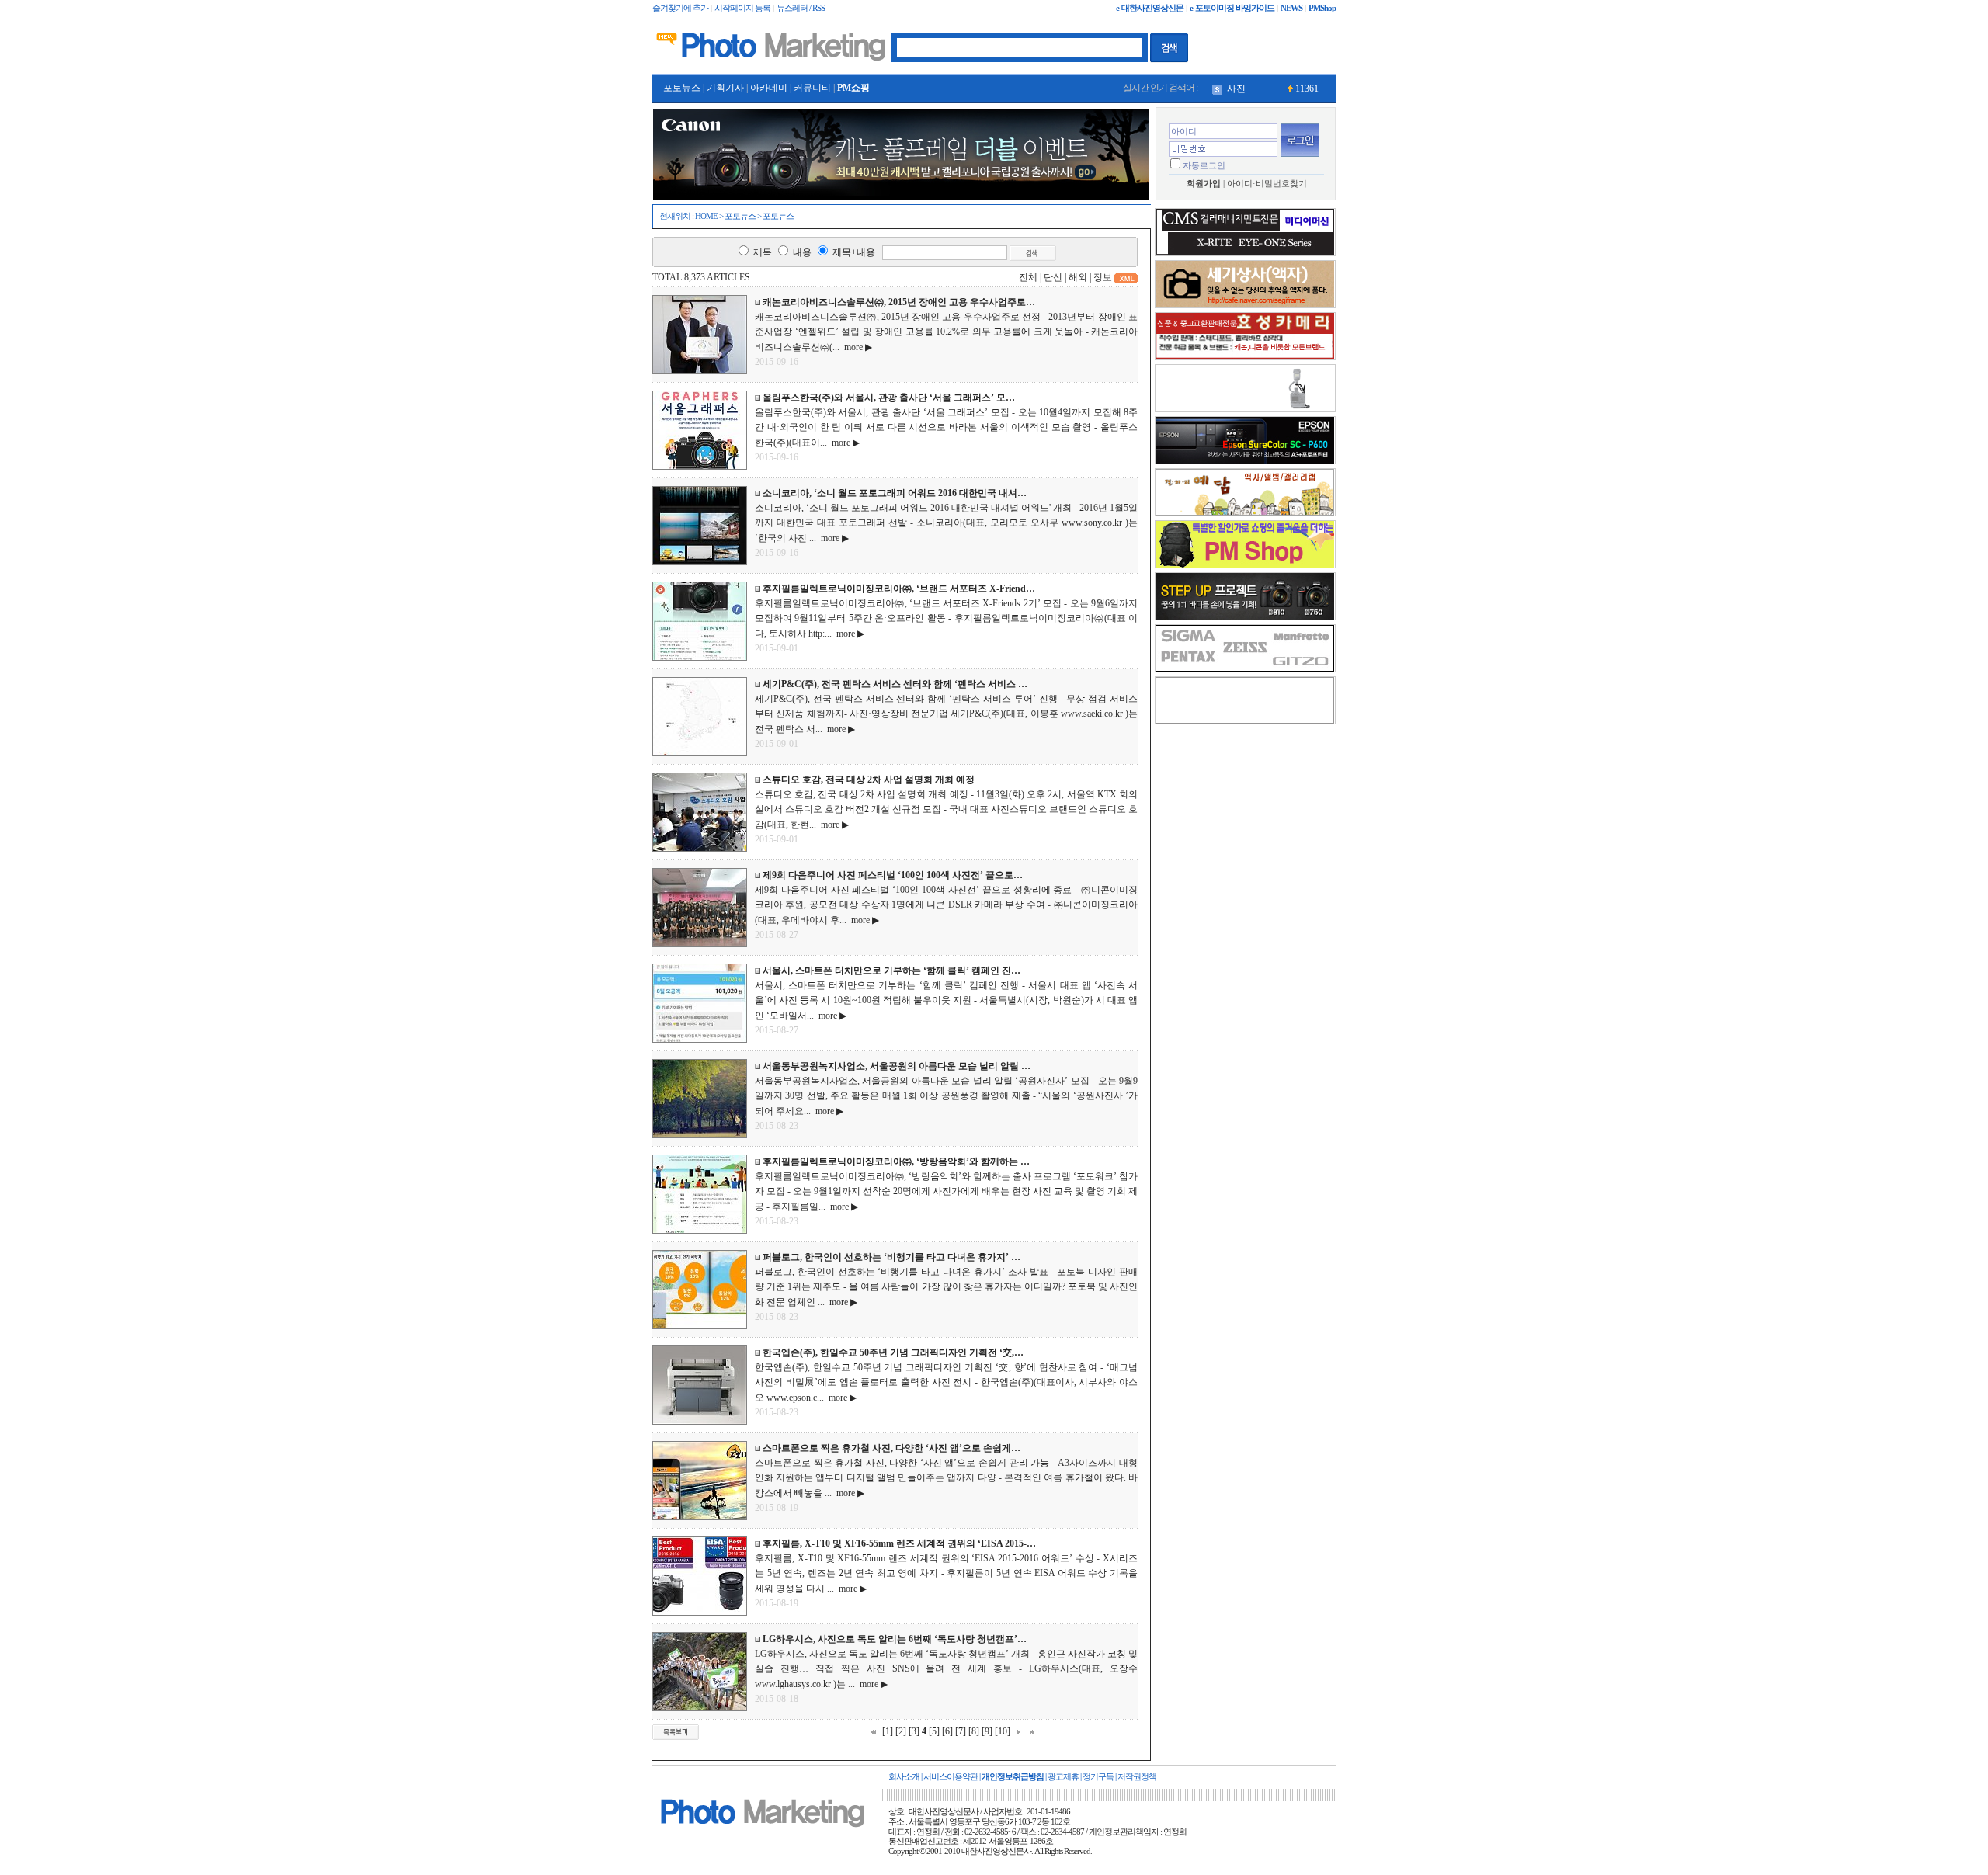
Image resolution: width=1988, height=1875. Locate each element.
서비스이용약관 (951, 1777)
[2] (901, 1731)
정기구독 (1098, 1777)
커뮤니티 (812, 88)
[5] (934, 1731)
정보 (1103, 277)
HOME (706, 216)
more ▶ (856, 347)
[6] (947, 1731)
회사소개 (904, 1777)
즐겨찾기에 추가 (680, 8)
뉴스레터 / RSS (801, 8)
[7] (961, 1731)
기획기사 (725, 88)
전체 (1028, 277)
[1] (888, 1731)
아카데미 (769, 88)
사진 (1236, 89)
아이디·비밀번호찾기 (1267, 184)
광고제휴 (1063, 1777)
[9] (987, 1731)
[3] (914, 1731)
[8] (974, 1731)
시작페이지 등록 (742, 8)
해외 (1078, 277)
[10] (1003, 1731)
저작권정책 (1137, 1777)
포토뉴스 (682, 88)
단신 (1053, 277)
